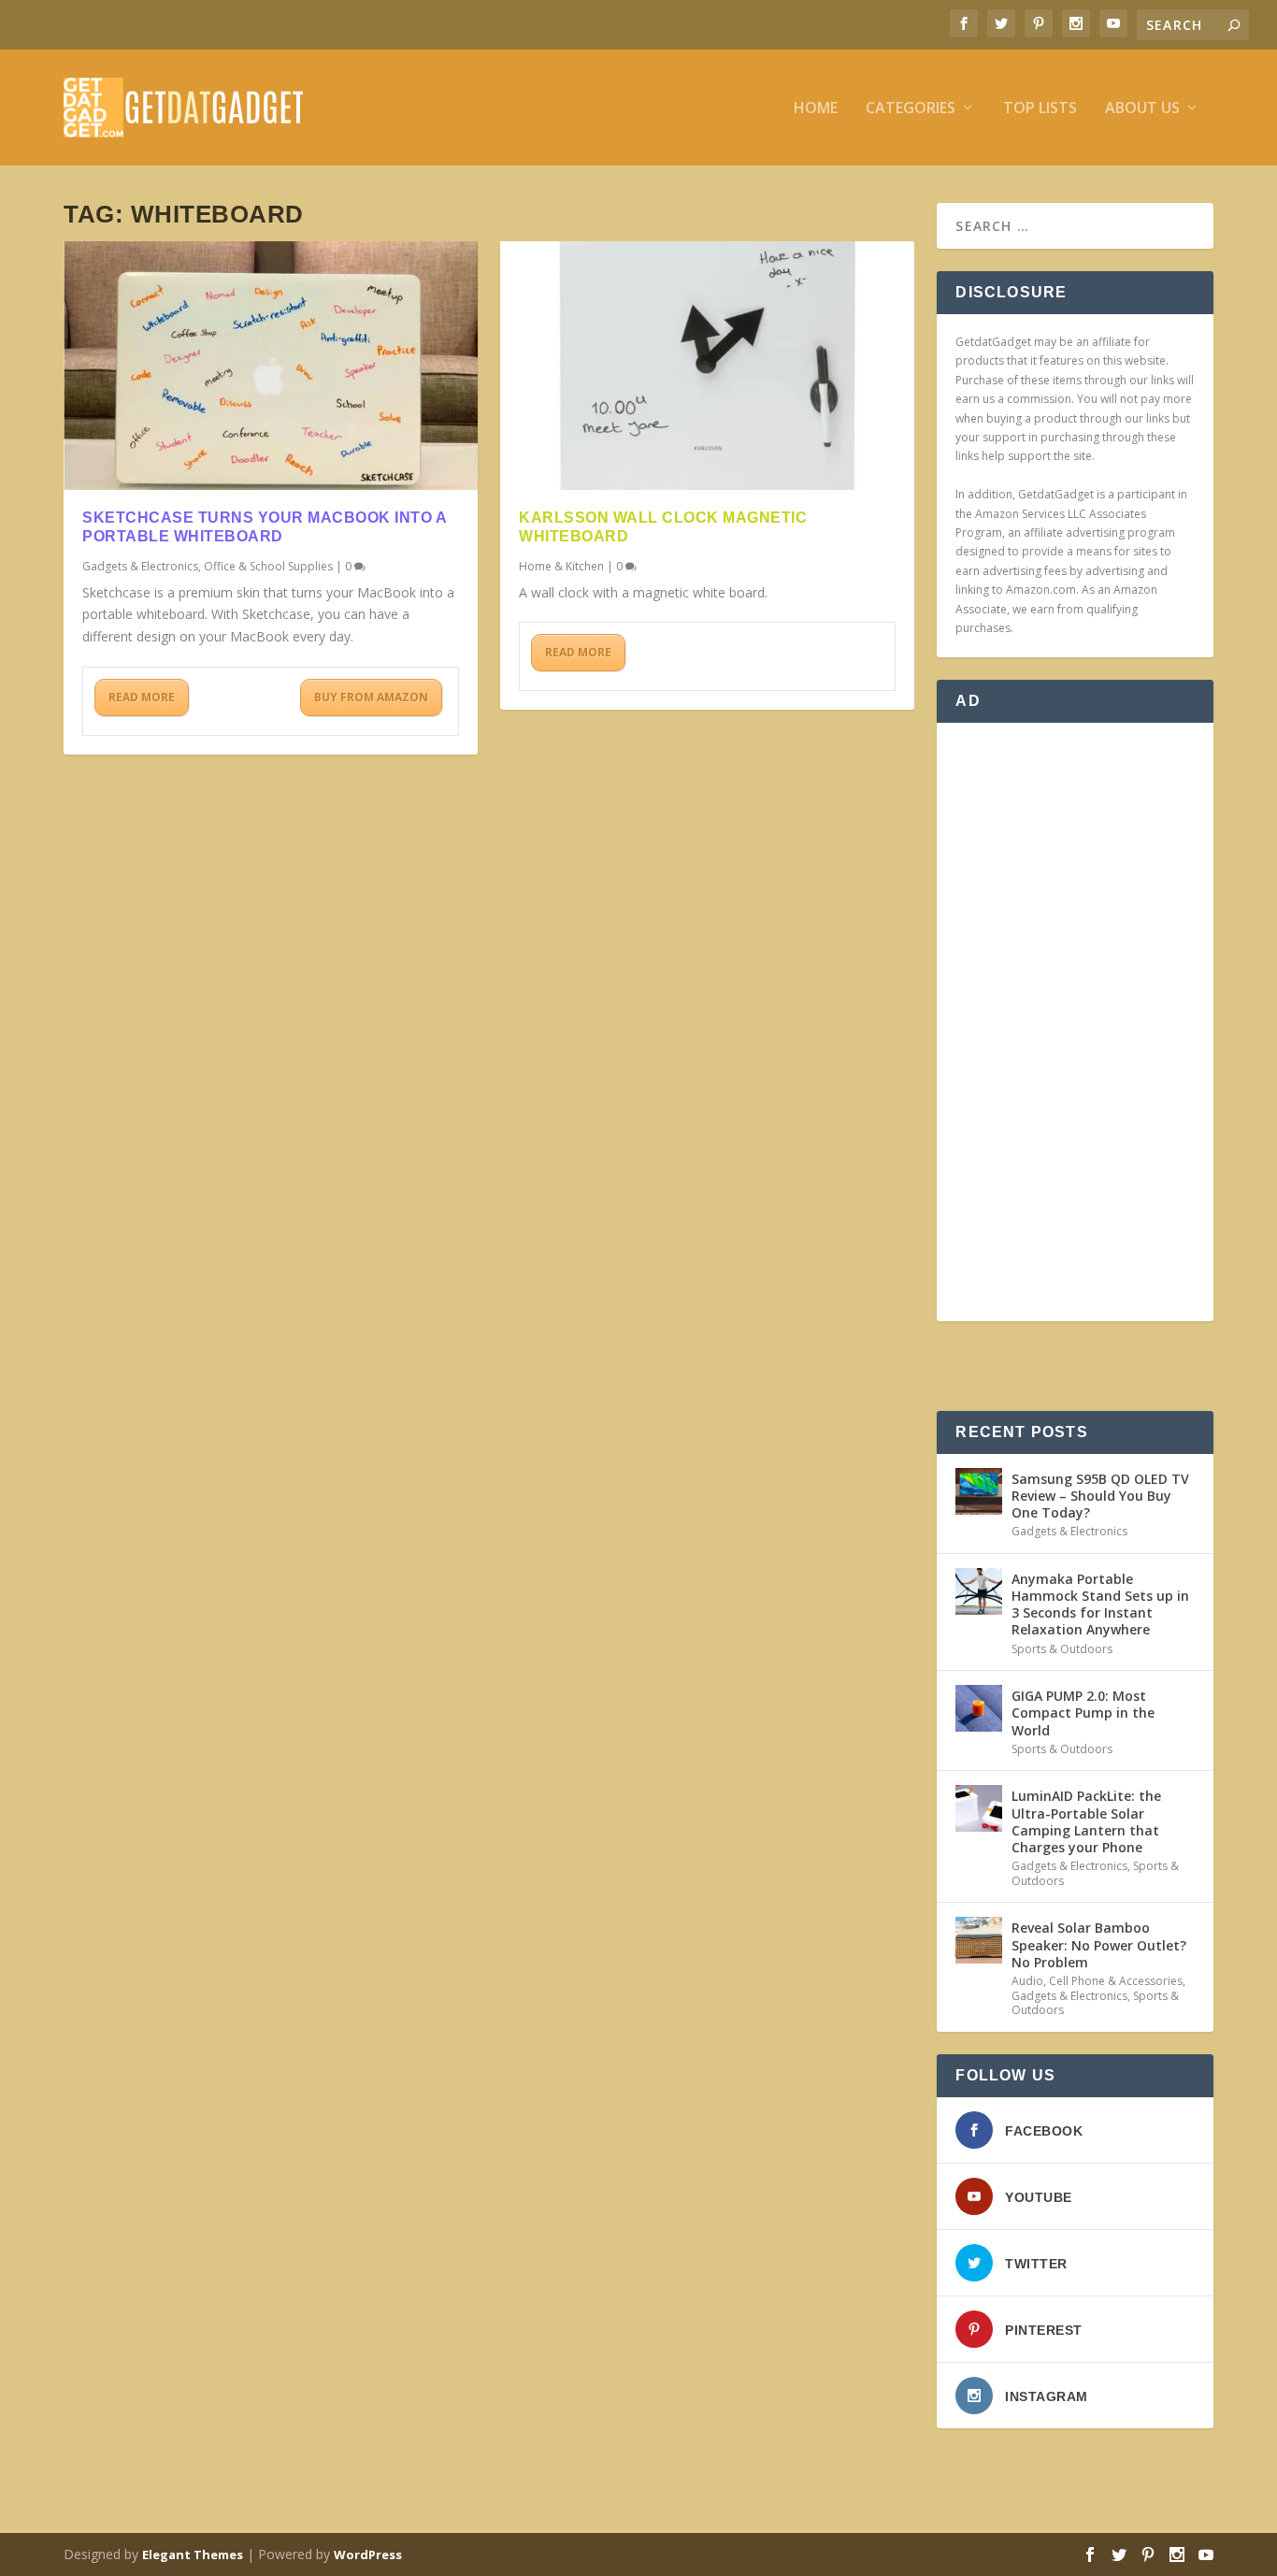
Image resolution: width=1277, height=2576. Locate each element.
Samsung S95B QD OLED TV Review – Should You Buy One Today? (1100, 1496)
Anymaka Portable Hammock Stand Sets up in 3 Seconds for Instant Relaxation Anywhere (1100, 1605)
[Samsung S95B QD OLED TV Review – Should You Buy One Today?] (979, 1491)
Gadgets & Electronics (140, 566)
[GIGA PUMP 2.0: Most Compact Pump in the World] (979, 1708)
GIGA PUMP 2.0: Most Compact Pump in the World (1083, 1713)
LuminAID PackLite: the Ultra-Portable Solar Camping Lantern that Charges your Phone (1086, 1821)
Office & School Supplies (268, 566)
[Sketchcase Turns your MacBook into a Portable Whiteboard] (271, 366)
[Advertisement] (1075, 1022)
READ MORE (142, 697)
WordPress (368, 2554)
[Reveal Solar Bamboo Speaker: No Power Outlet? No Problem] (979, 1940)
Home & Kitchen (561, 566)
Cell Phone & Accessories (1116, 1981)
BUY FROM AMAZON (371, 697)
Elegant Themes (193, 2554)
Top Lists (1040, 109)
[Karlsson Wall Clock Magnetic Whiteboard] (707, 366)
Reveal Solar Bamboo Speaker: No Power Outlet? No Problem (1099, 1944)
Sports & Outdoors (1062, 1649)
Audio (1027, 1981)
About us (1142, 109)
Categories (911, 109)
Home (816, 109)
